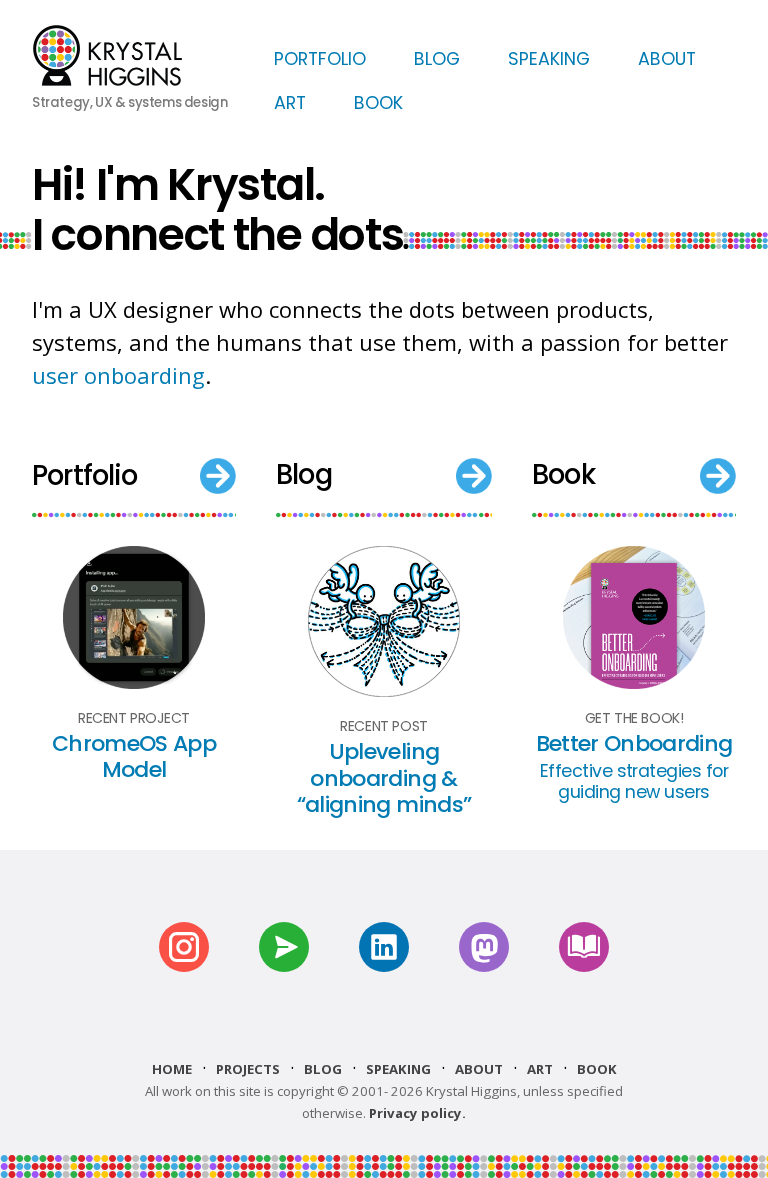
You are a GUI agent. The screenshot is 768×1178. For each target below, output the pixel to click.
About (479, 1069)
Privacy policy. (417, 1113)
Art (540, 1069)
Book (597, 1069)
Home (172, 1069)
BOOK (378, 103)
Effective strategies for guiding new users (634, 781)
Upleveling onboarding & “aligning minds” (384, 778)
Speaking (398, 1069)
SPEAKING (549, 59)
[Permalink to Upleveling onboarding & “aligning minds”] (383, 690)
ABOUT (667, 59)
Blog (323, 1069)
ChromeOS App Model (134, 756)
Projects (248, 1069)
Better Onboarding (634, 743)
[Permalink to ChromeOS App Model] (134, 682)
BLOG (437, 59)
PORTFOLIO (320, 59)
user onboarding (118, 375)
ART (290, 103)
